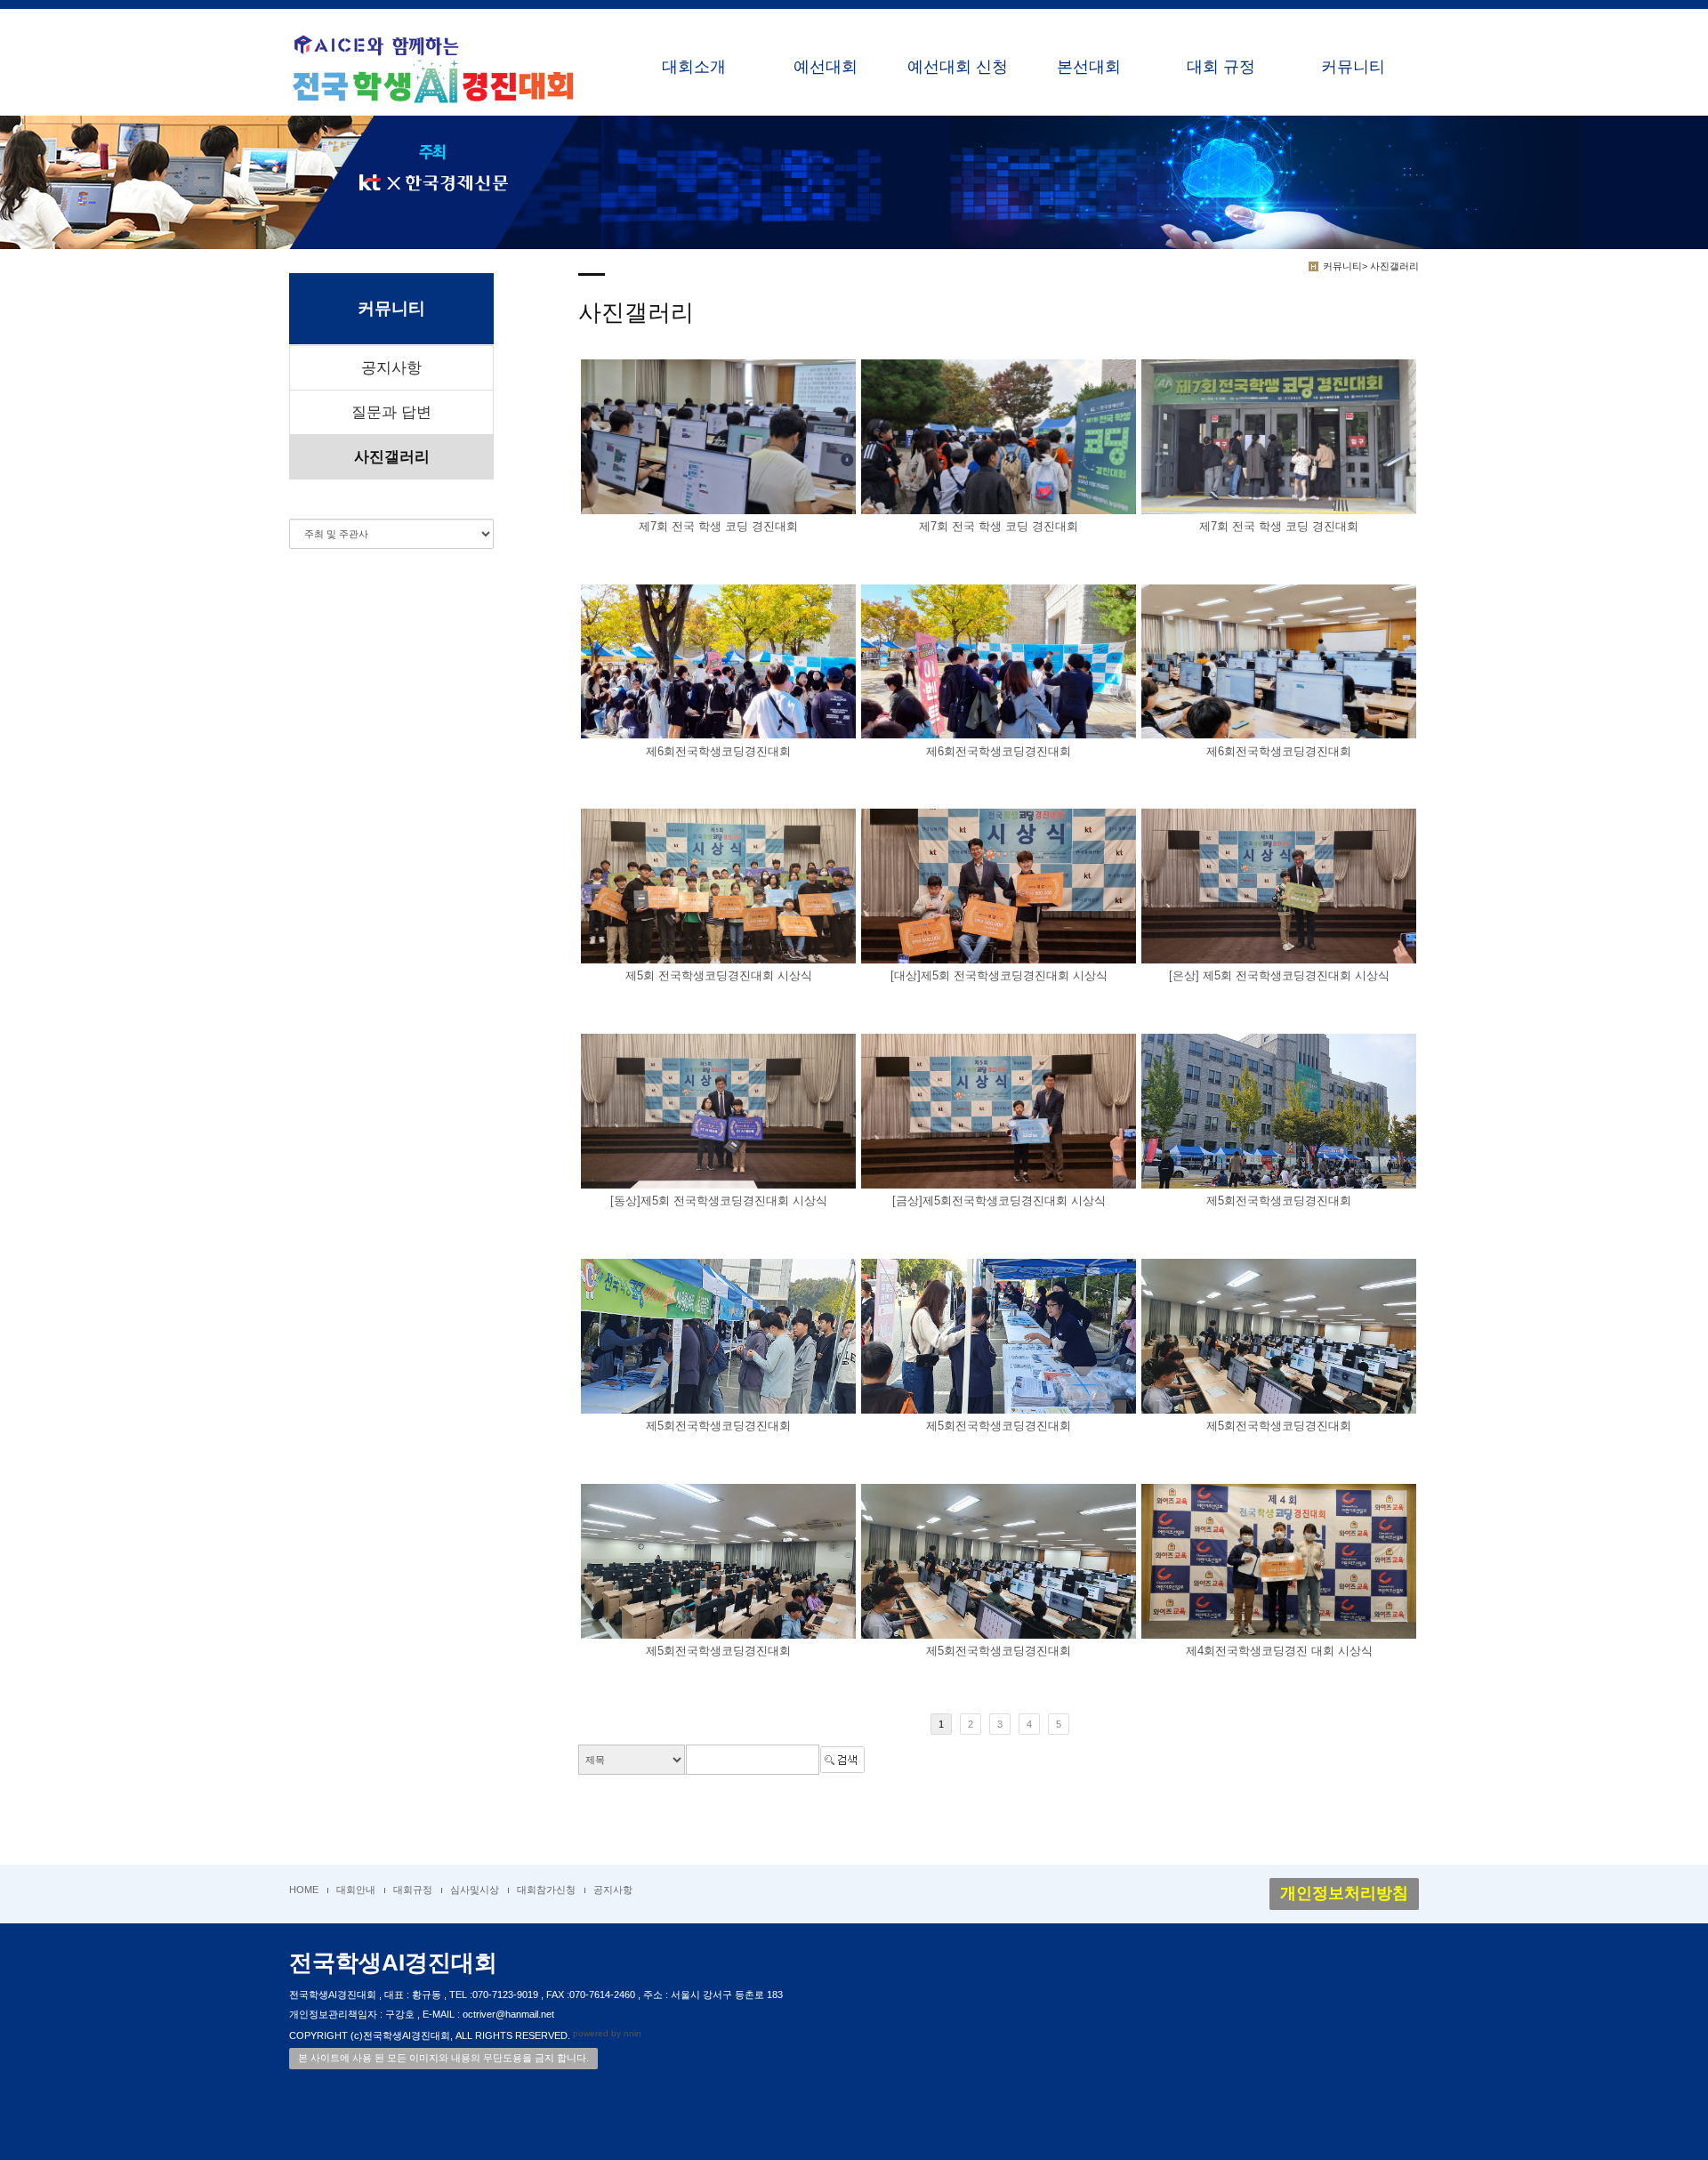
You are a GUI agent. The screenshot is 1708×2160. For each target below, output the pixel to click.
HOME (304, 1890)
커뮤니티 (1353, 67)
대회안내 (356, 1890)
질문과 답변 (391, 412)
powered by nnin (607, 2033)
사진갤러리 (392, 457)
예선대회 (826, 67)
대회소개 (694, 67)
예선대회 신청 (958, 67)
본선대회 (1089, 67)
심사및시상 (475, 1890)
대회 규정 (1221, 67)
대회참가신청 (546, 1890)
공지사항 (391, 368)
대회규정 (413, 1890)
